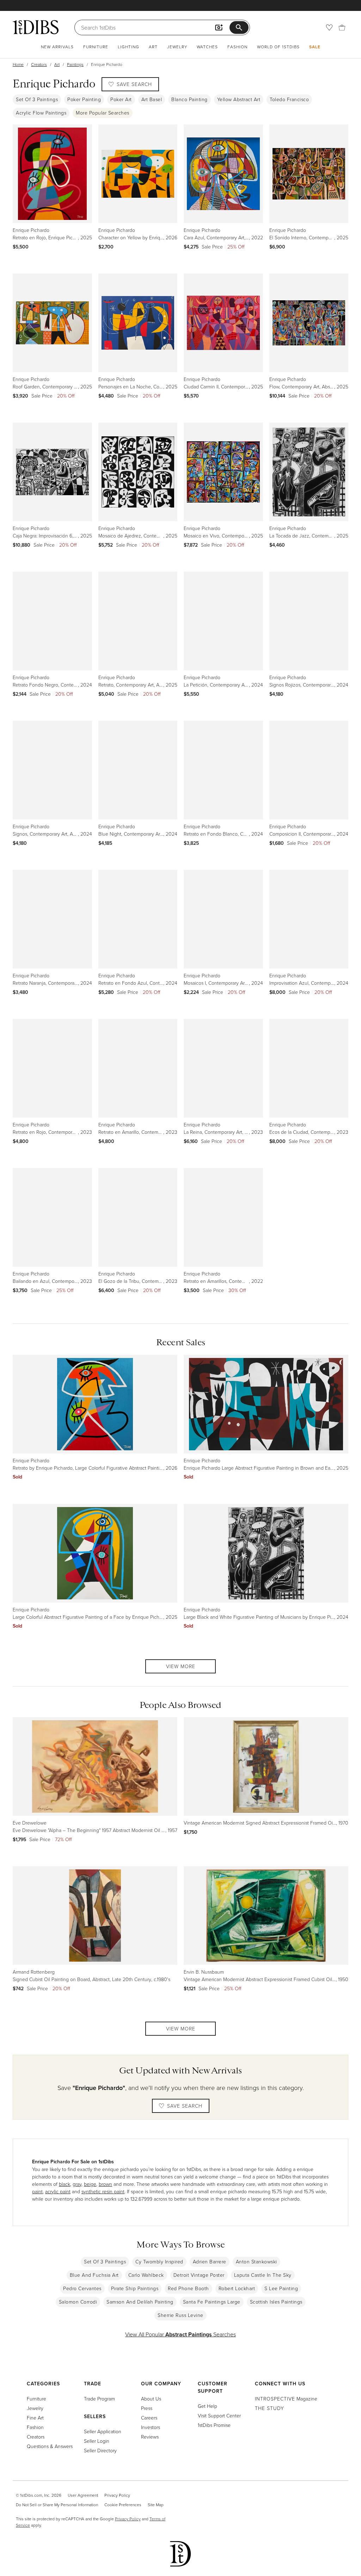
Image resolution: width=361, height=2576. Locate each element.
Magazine (286, 2399)
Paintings (75, 64)
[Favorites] (329, 27)
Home (18, 64)
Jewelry (177, 47)
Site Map (156, 2505)
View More (181, 1666)
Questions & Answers (50, 2446)
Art (153, 47)
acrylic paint (58, 2191)
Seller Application (103, 2431)
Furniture (96, 47)
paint (37, 2191)
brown (105, 2184)
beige (90, 2184)
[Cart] (342, 27)
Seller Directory (100, 2450)
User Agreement (83, 2495)
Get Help (207, 2406)
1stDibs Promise (214, 2425)
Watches (207, 47)
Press (147, 2408)
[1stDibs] (36, 27)
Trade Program (99, 2399)
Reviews (150, 2437)
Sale (315, 47)
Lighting (129, 47)
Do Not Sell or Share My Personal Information (57, 2505)
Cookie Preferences (123, 2505)
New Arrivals (57, 47)
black (65, 2184)
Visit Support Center (219, 2415)
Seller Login (97, 2441)
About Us (151, 2399)
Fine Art (35, 2418)
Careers (149, 2418)
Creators (39, 64)
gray (77, 2184)
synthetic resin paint (103, 2191)
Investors (151, 2427)
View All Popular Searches (180, 2334)
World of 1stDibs (278, 47)
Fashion (237, 47)
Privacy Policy (117, 2495)
